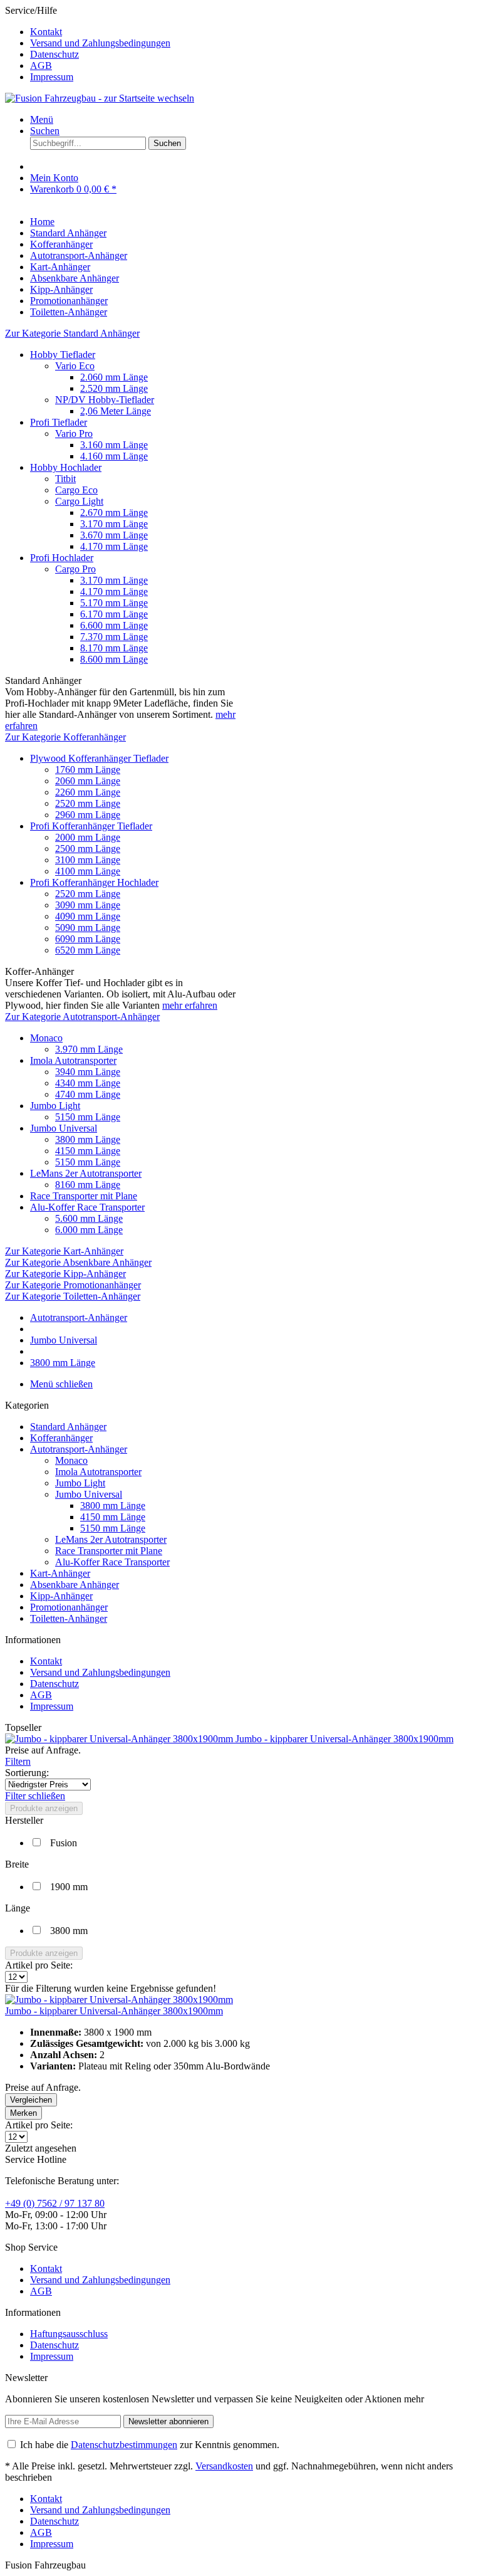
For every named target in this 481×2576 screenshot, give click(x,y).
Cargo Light (79, 501)
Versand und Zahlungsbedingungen (100, 43)
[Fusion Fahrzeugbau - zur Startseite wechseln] (100, 98)
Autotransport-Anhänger (79, 1449)
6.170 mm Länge (114, 614)
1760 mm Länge (88, 770)
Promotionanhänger (69, 1607)
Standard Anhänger (68, 1427)
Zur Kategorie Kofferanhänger (65, 737)
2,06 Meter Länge (116, 411)
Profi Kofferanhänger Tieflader (91, 826)
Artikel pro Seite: (39, 1965)
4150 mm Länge (88, 1151)
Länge (18, 1908)
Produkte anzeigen (44, 1808)
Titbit (65, 479)
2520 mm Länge (88, 803)
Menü (42, 119)
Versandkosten (224, 2466)
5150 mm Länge (88, 1117)
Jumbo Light (55, 1106)
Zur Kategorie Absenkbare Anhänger (78, 1262)
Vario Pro (74, 434)
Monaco (46, 1038)
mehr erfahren (190, 1005)
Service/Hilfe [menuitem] (88, 44)
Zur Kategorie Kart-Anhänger (64, 1251)
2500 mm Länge (88, 849)
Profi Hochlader (62, 558)
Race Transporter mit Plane (84, 1196)
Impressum (52, 77)
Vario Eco (75, 366)
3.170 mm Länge (114, 524)
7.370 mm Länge (114, 637)
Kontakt (46, 32)
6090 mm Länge (88, 939)
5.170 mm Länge (114, 603)
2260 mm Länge (88, 792)
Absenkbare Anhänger (75, 1585)
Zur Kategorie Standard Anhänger (72, 333)
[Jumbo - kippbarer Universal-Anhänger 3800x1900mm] (120, 1739)
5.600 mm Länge (89, 1218)
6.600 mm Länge (114, 625)
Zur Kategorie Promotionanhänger (73, 1285)
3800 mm (69, 1931)
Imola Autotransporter (73, 1060)
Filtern (18, 1761)
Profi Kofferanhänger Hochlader (94, 882)
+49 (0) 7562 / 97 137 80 (55, 2203)
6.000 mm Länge (89, 1230)
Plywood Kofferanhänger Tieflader (99, 758)
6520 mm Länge (88, 950)
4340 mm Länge (88, 1083)
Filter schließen (35, 1796)
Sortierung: (27, 1773)
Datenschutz (54, 54)
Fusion (64, 1843)
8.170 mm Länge (114, 648)
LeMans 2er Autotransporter (86, 1173)
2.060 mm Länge (114, 377)
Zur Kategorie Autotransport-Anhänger (82, 1017)
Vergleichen (31, 2100)
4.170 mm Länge (114, 546)
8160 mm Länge (88, 1185)
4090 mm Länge (88, 916)
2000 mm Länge (88, 837)
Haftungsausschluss (69, 2334)
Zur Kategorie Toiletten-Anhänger (73, 1296)
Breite (17, 1864)
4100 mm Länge (88, 871)
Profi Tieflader (59, 422)
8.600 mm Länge (114, 659)
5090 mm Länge (88, 928)
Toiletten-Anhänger (69, 1618)
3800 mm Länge (88, 1139)
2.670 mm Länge (114, 513)
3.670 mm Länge (114, 535)
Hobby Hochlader (66, 467)
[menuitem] (253, 32)
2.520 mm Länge (114, 388)
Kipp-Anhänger (61, 1596)
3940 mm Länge (88, 1072)
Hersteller (24, 1820)
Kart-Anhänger (60, 1573)
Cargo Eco (76, 490)
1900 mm (69, 1887)
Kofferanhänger (61, 1438)
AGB (41, 66)
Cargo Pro (75, 569)
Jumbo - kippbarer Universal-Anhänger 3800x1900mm (344, 1739)
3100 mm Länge (88, 860)
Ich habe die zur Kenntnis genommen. (150, 2445)
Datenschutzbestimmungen (124, 2445)
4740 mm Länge (88, 1094)
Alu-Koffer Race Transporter (87, 1207)
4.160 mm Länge (114, 456)
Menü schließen (61, 1384)
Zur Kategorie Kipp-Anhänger (65, 1274)
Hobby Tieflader (63, 355)
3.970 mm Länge (89, 1049)
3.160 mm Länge (114, 445)
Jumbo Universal (64, 1128)
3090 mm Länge (88, 905)
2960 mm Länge (88, 815)
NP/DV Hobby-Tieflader (105, 400)
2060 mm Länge (88, 781)
